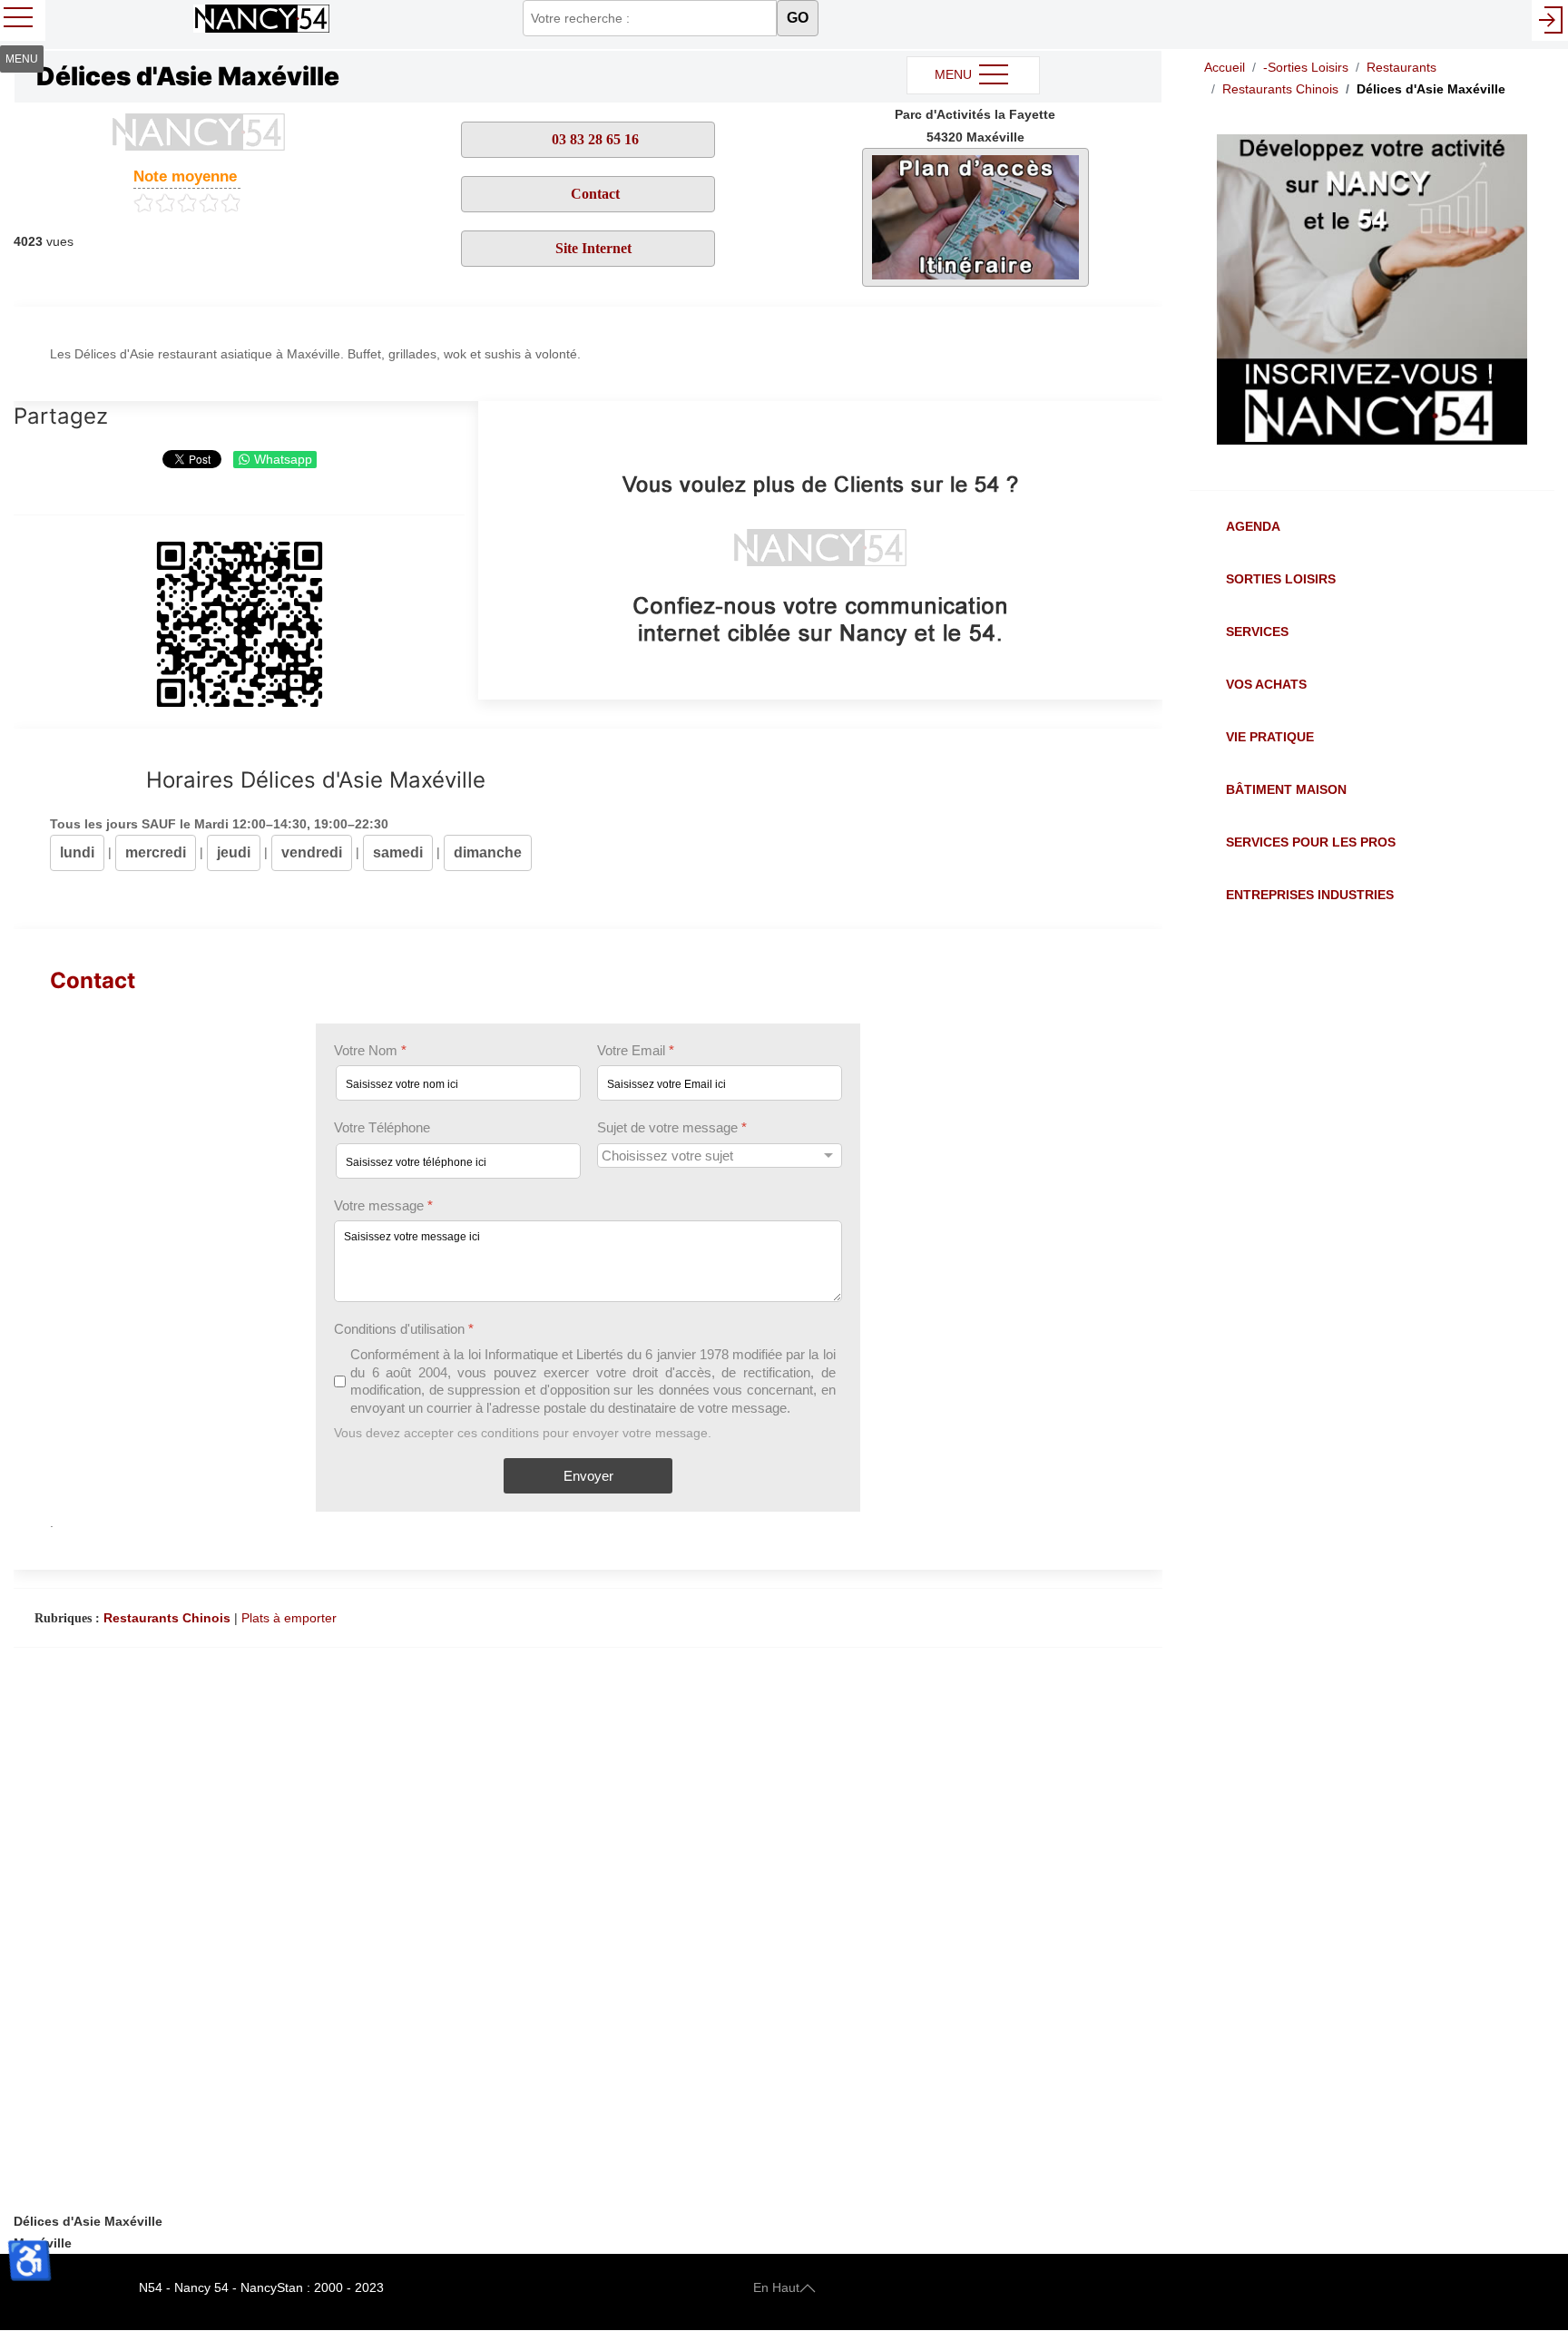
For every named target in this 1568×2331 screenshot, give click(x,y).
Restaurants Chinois (167, 1618)
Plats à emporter (289, 1618)
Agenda (1253, 526)
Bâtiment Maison (1286, 789)
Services (1257, 632)
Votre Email (636, 1050)
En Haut (776, 2287)
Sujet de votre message (672, 1127)
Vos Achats (1266, 684)
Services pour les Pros (1311, 842)
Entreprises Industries (1310, 895)
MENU (955, 74)
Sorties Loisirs (1281, 579)
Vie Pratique (1270, 737)
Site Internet (593, 248)
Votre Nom (370, 1050)
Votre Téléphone (382, 1127)
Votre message (383, 1205)
